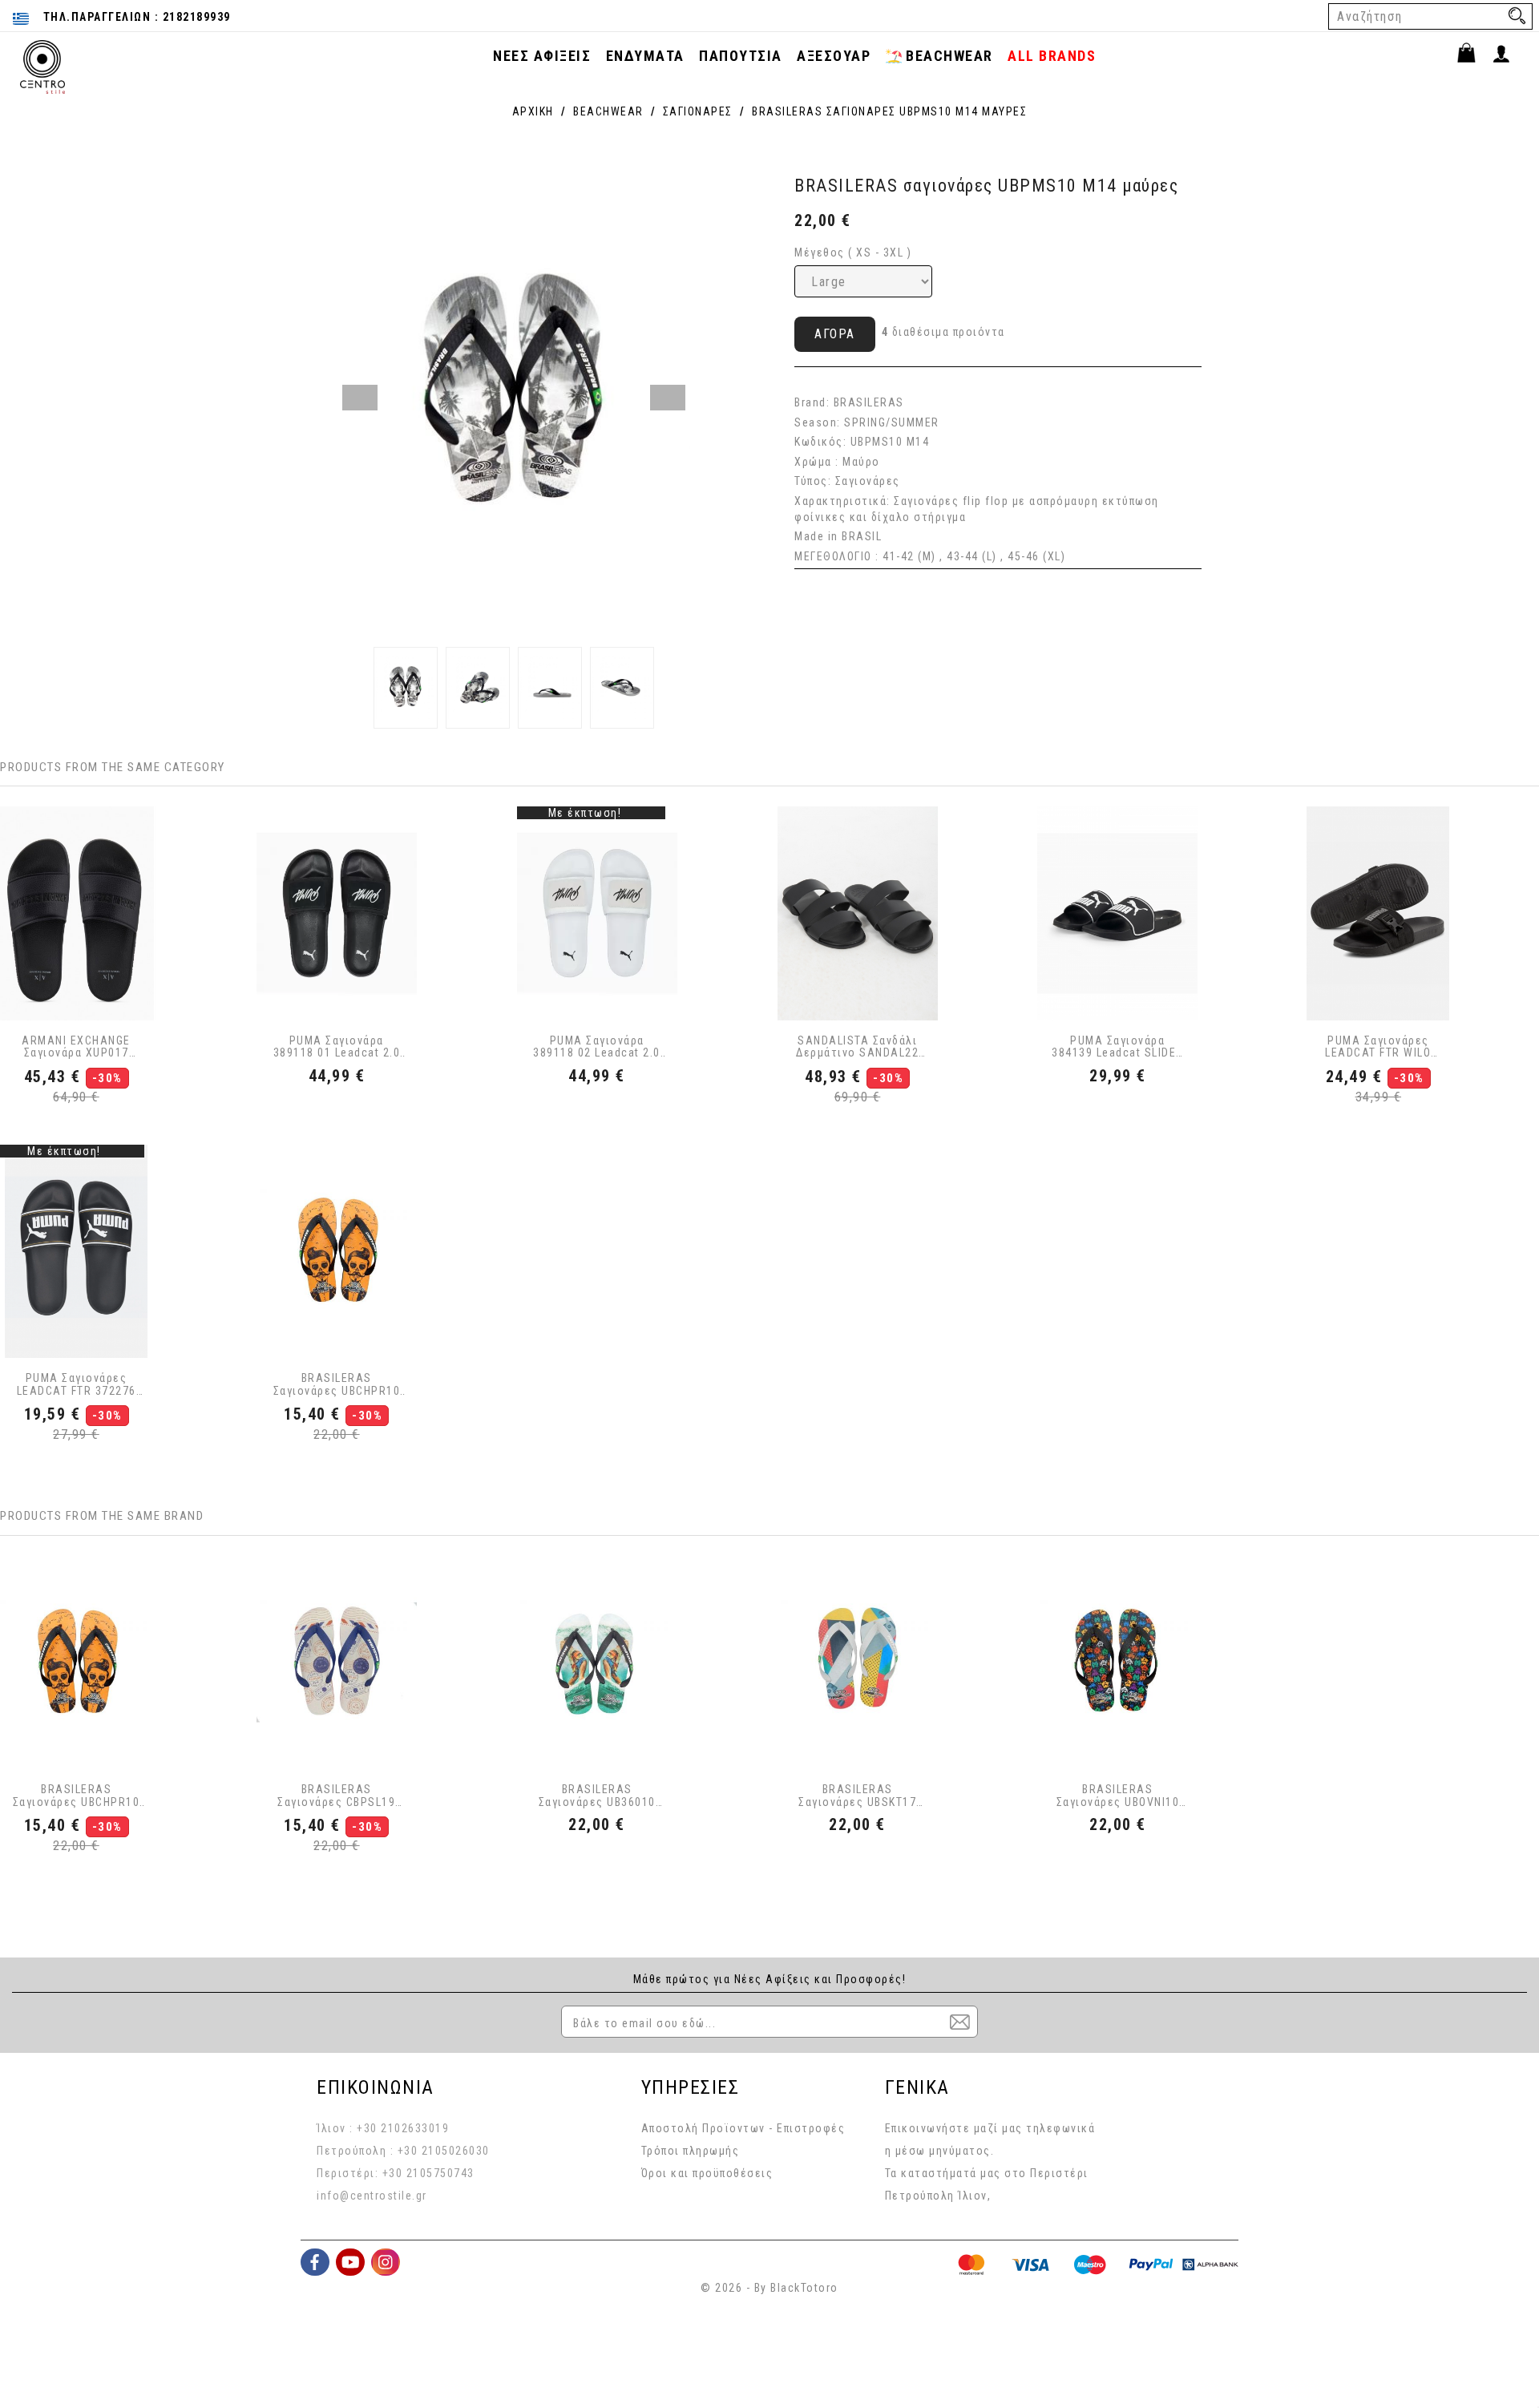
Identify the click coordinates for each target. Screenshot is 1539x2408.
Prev (360, 398)
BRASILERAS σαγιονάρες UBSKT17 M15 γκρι (857, 1796)
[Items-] (1474, 55)
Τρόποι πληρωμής (691, 2151)
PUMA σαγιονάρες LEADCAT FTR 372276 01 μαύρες (77, 1385)
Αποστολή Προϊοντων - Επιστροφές (743, 2128)
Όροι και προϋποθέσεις (707, 2173)
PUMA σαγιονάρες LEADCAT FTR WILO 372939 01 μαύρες (1378, 1047)
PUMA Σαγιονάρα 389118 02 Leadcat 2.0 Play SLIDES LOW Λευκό (597, 1047)
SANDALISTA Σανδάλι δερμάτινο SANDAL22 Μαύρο (857, 1047)
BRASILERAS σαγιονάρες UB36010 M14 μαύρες (597, 1796)
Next (668, 398)
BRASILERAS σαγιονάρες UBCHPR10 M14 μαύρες (337, 1385)
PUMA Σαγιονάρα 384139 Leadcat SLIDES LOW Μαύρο (1118, 1047)
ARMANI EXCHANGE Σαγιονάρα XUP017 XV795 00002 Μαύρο (77, 1047)
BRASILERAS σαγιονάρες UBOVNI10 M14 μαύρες (1118, 1796)
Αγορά (835, 334)
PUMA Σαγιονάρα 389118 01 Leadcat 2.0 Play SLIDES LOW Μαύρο (337, 1047)
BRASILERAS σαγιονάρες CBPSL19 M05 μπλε (336, 1796)
